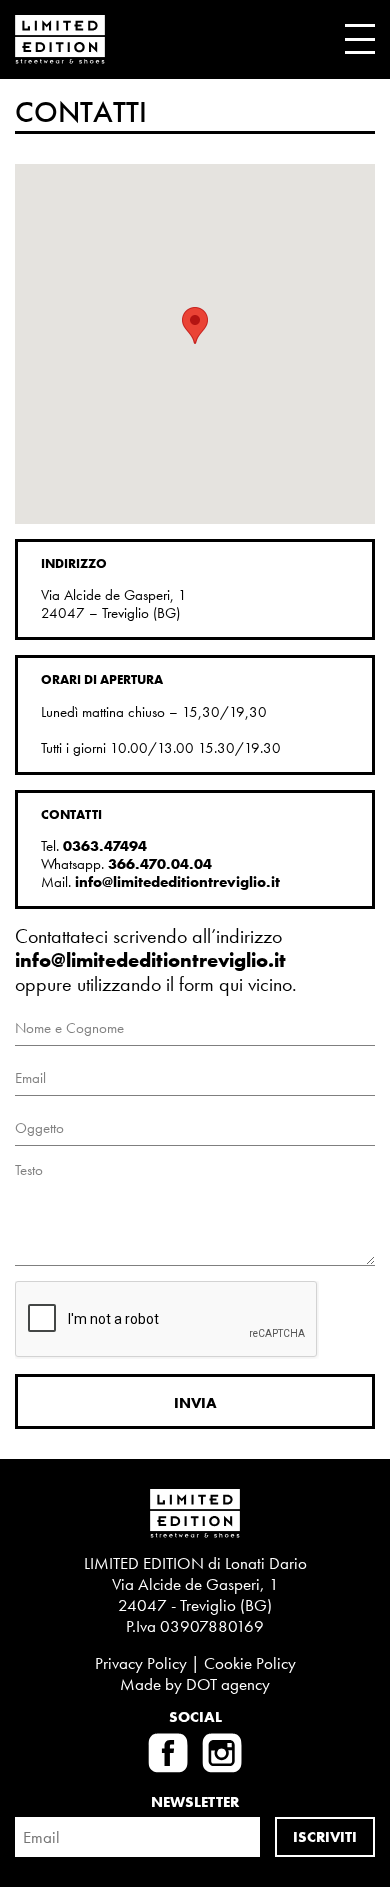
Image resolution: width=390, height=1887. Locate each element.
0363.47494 (105, 846)
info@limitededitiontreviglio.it (177, 882)
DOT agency (228, 1684)
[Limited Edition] (60, 39)
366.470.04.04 (160, 864)
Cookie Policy (250, 1663)
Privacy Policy (141, 1663)
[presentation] (167, 1320)
